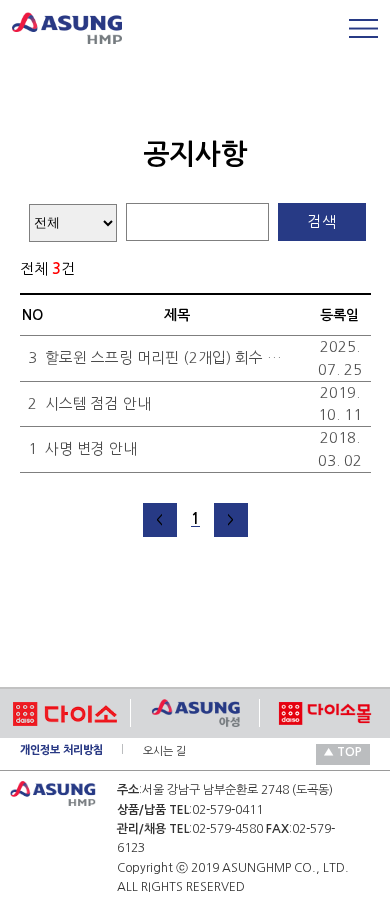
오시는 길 (164, 751)
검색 (322, 221)
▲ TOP (342, 752)
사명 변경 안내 (91, 448)
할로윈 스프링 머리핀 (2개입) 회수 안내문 (164, 357)
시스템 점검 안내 (98, 403)
